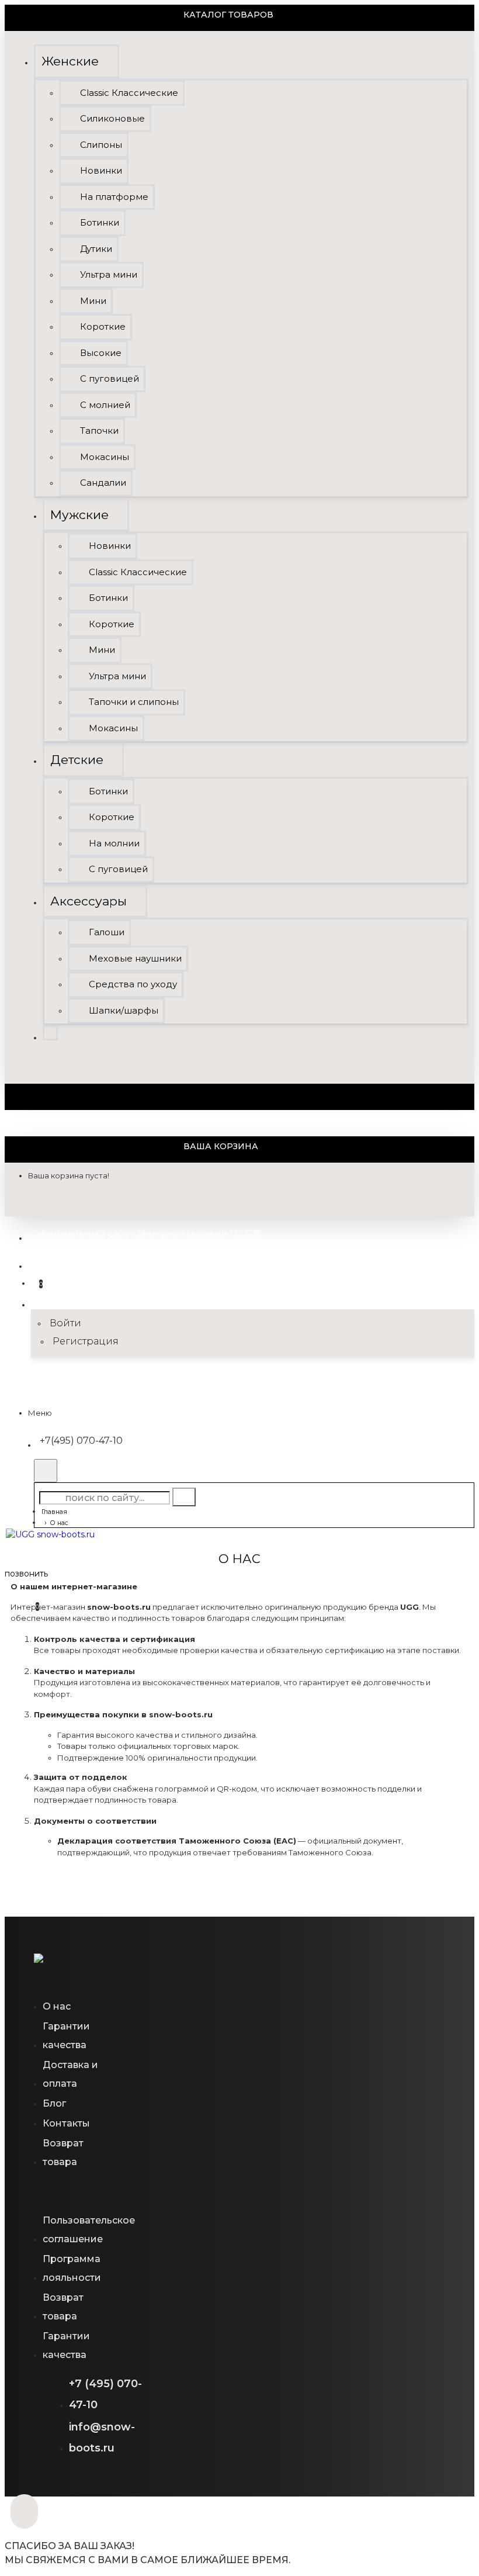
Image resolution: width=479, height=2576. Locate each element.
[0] (17, 1601)
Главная (54, 1512)
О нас (59, 1523)
